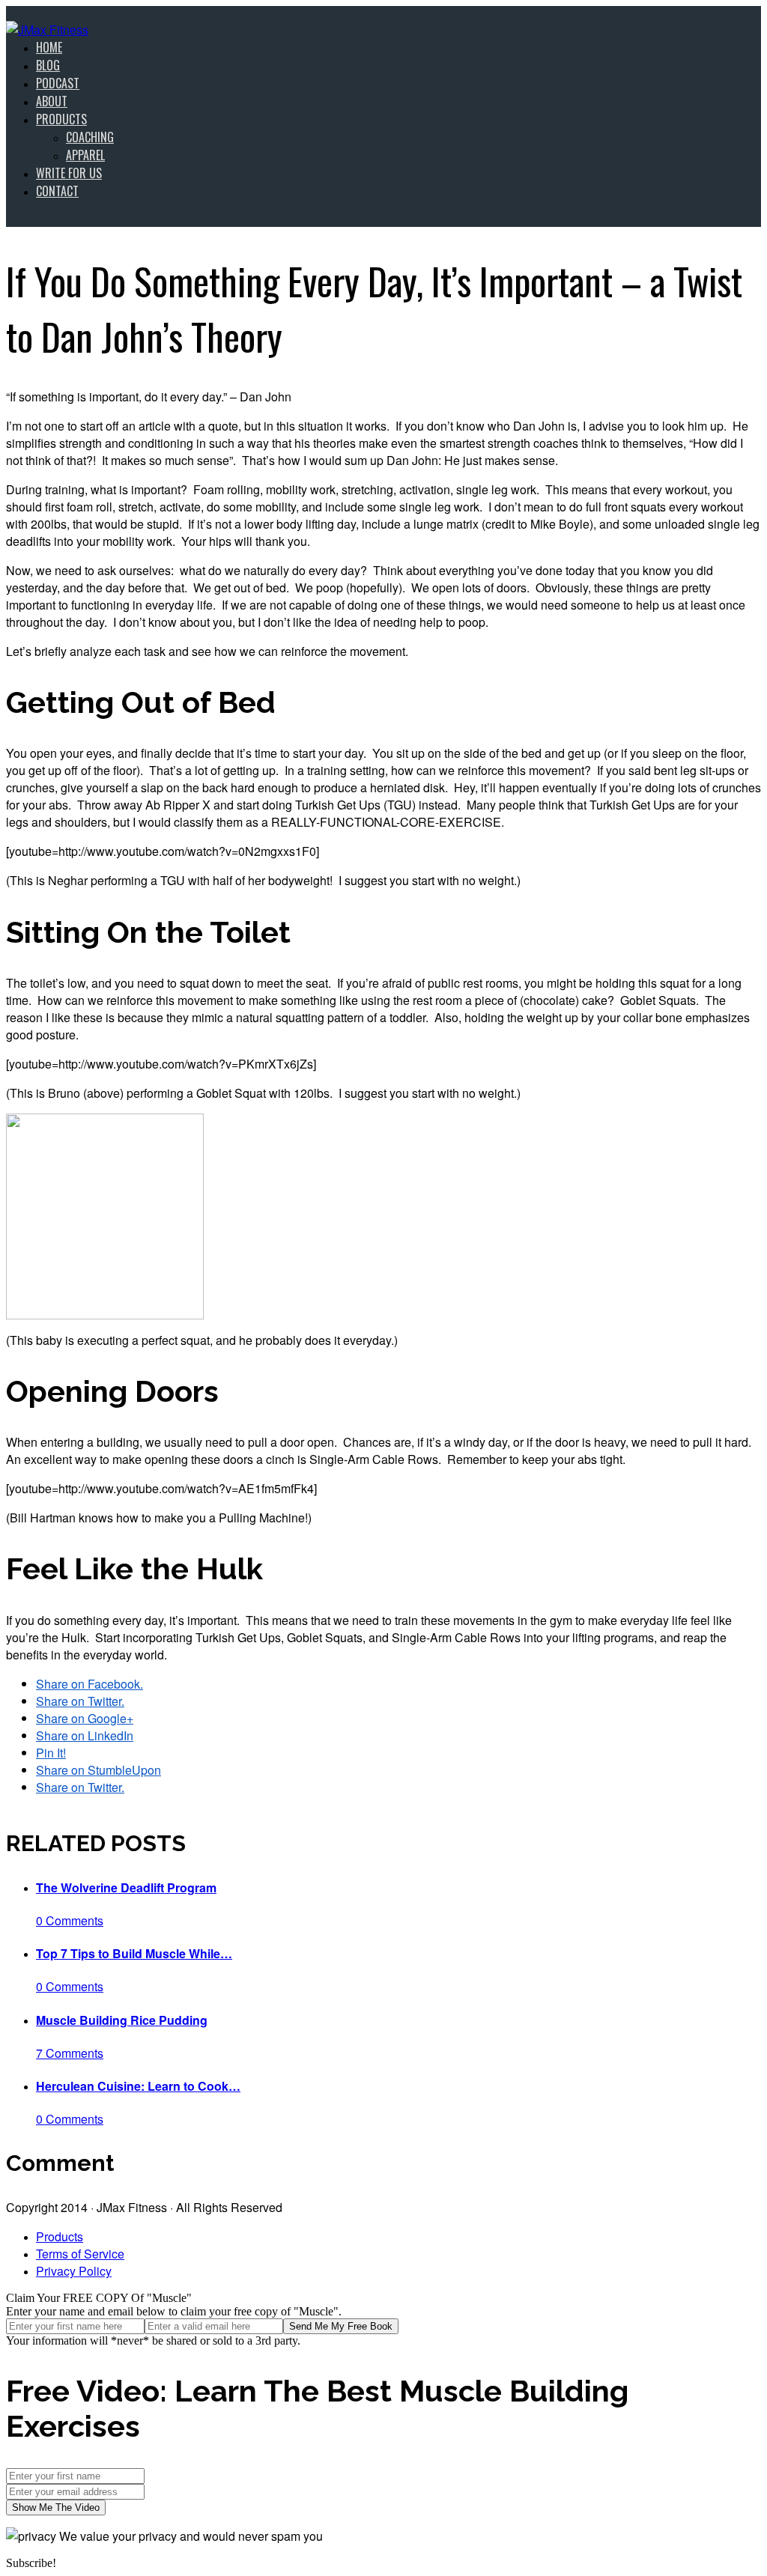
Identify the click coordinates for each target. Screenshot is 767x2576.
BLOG (48, 65)
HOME (49, 47)
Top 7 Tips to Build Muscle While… (134, 1953)
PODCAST (58, 83)
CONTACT (57, 191)
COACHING (90, 137)
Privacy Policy (74, 2271)
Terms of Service (80, 2254)
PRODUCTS (61, 119)
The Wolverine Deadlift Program (126, 1887)
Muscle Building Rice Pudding (122, 2020)
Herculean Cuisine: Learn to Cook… (138, 2086)
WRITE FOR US (69, 173)
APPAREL (85, 155)
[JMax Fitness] (47, 30)
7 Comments (70, 2053)
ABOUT (52, 101)
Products (60, 2236)
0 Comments (70, 1920)
